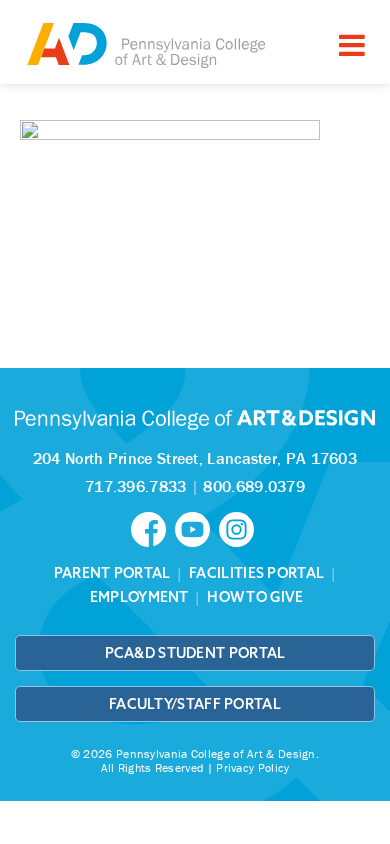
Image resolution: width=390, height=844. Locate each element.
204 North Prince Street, (195, 458)
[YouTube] (197, 528)
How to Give (255, 597)
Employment (139, 597)
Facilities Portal (256, 573)
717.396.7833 (136, 486)
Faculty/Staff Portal (195, 704)
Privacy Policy (252, 767)
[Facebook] (153, 528)
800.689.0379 (254, 486)
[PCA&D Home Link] (145, 44)
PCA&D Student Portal (195, 653)
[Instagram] (239, 528)
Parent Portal (112, 573)
